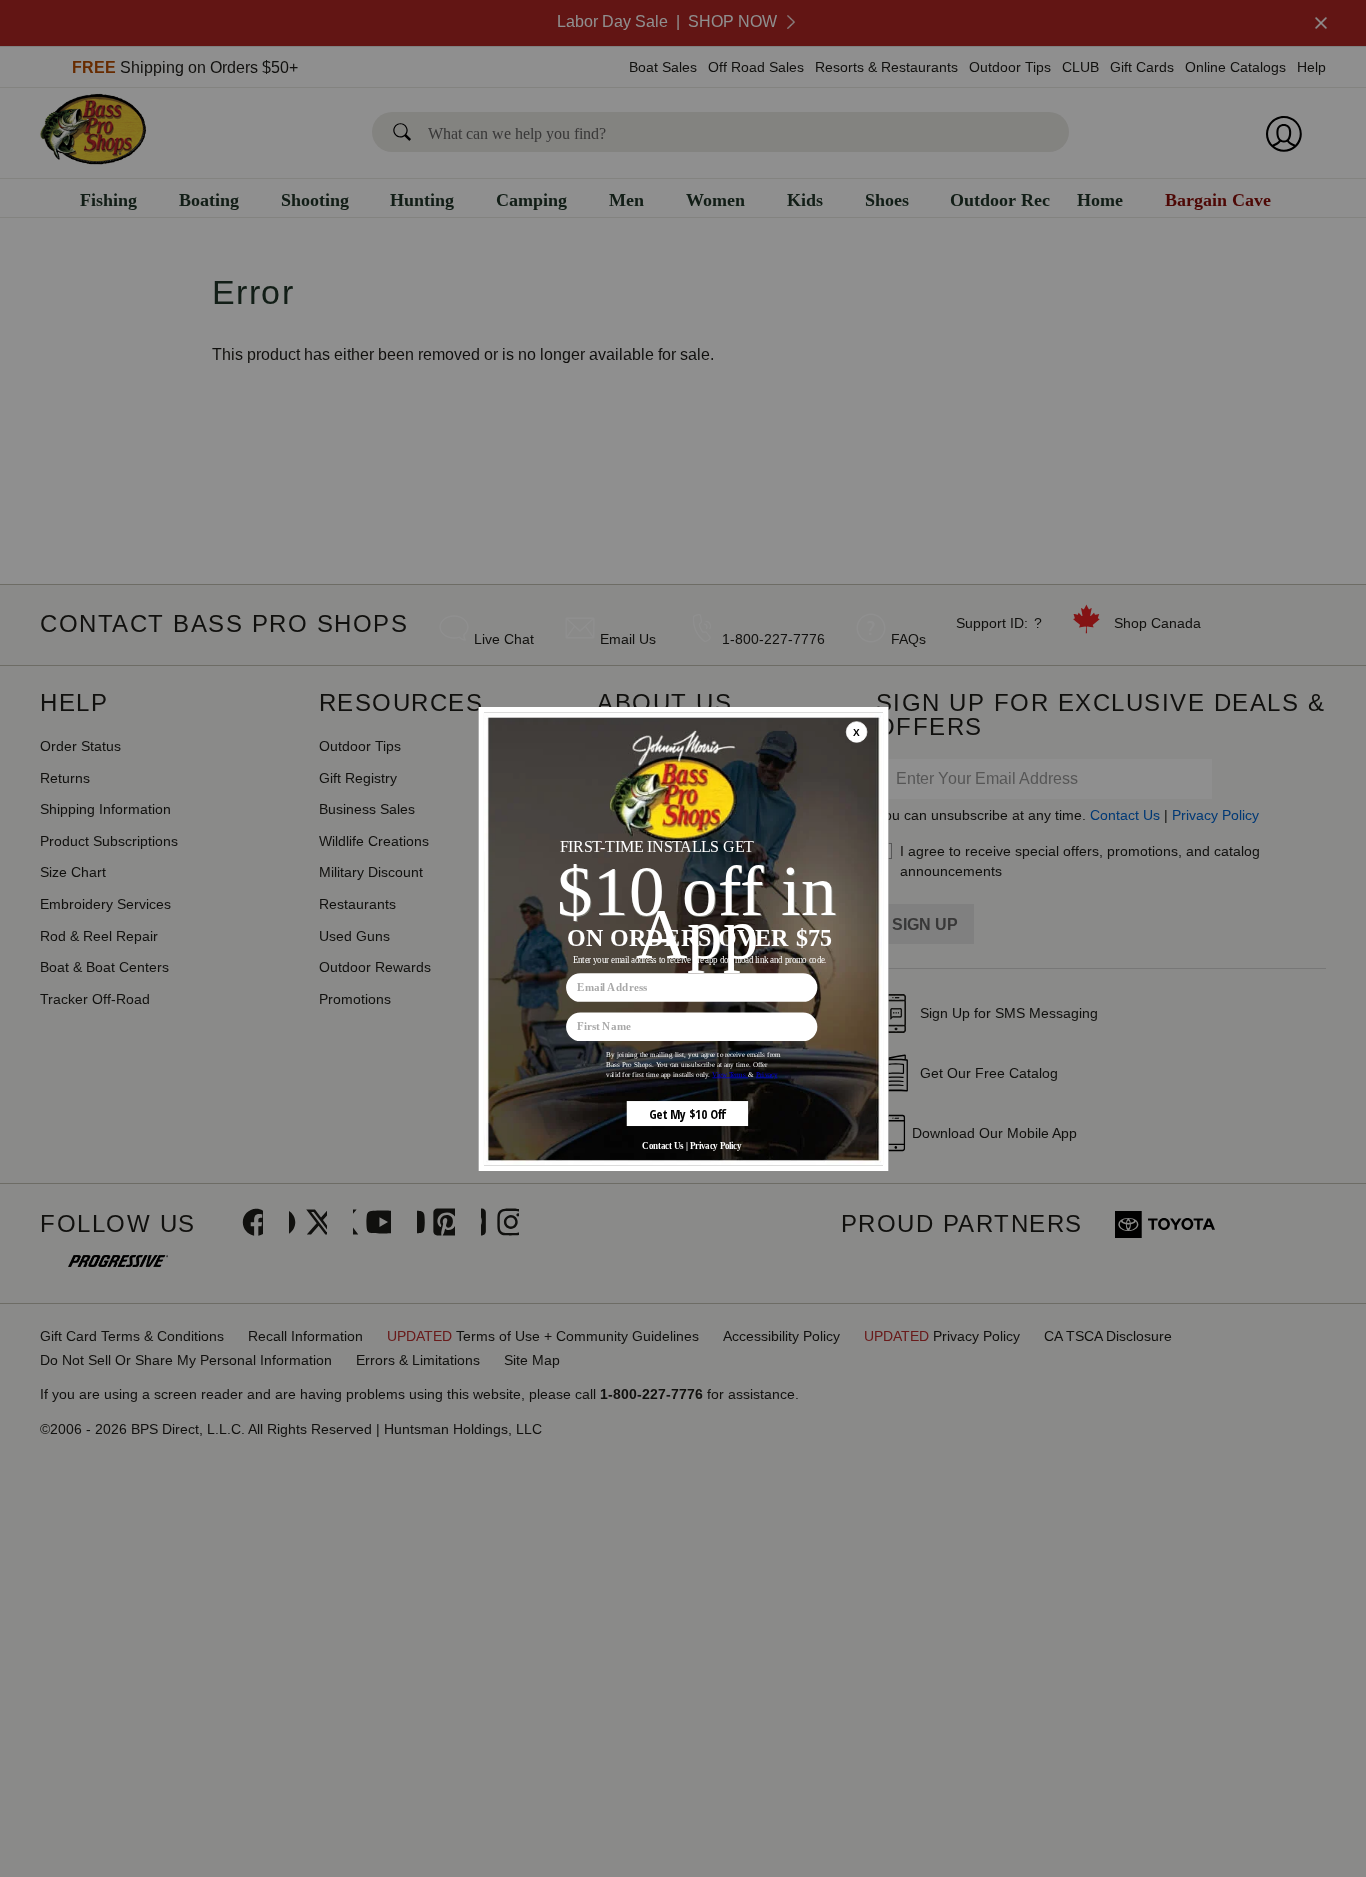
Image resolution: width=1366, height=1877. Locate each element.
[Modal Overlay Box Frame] (683, 939)
